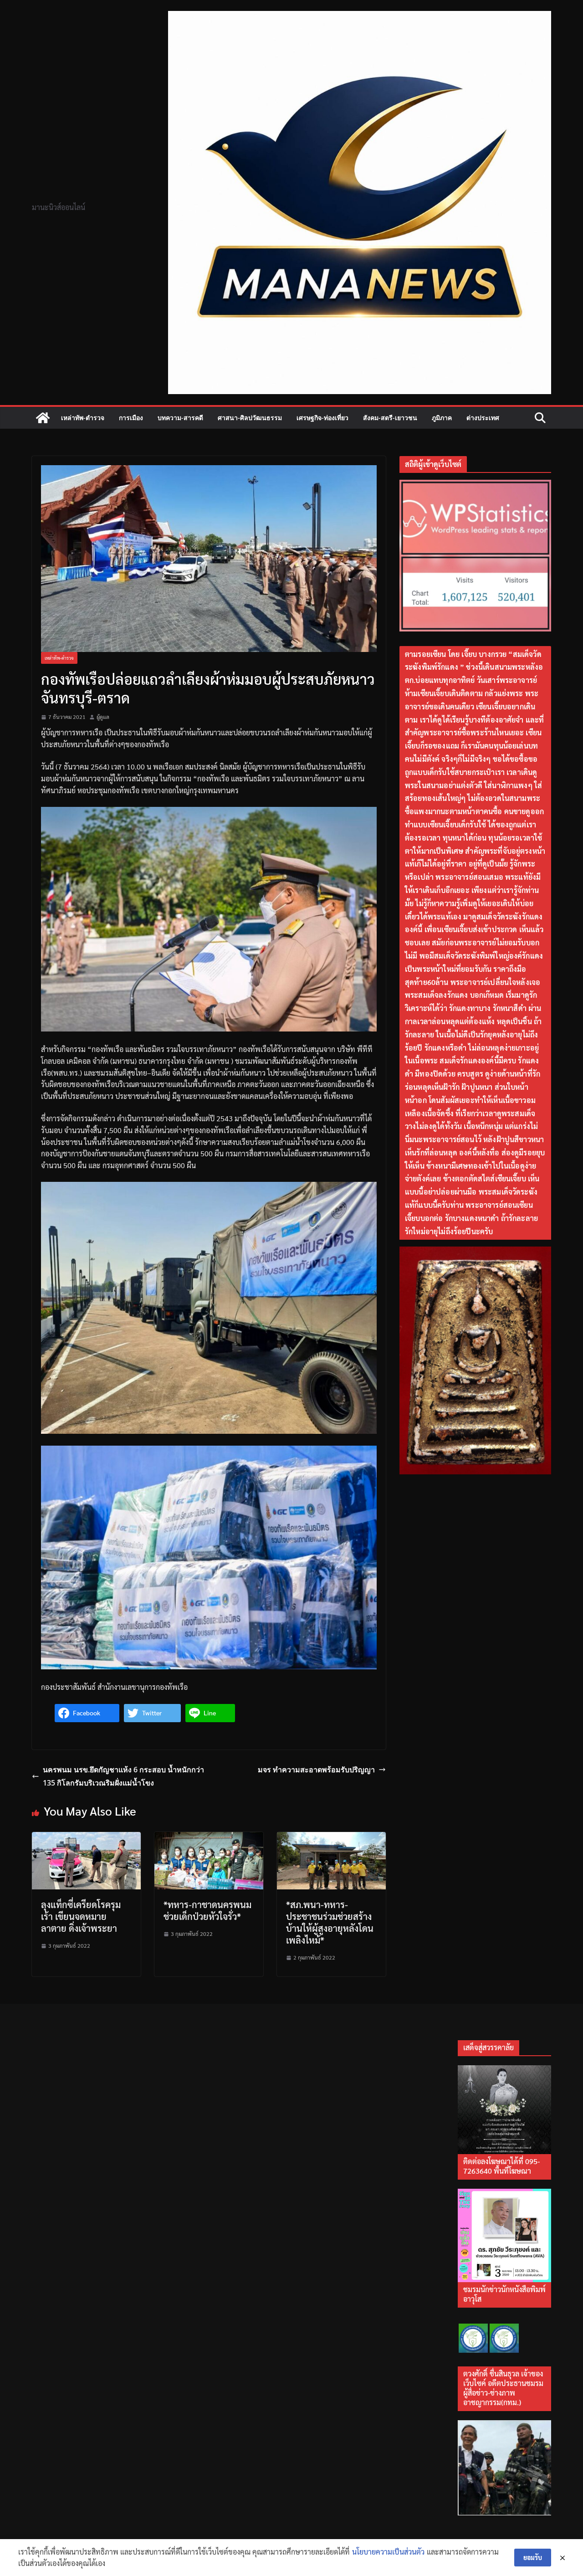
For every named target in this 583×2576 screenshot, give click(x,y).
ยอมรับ (533, 2557)
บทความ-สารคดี (180, 418)
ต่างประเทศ (483, 418)
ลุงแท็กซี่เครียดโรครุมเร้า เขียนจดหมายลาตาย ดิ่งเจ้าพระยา (81, 1916)
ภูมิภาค (442, 418)
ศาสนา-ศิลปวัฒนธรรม (250, 418)
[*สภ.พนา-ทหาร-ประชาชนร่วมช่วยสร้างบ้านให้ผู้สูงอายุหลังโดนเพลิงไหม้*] (331, 1838)
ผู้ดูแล (103, 717)
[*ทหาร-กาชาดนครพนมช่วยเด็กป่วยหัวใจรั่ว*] (209, 1838)
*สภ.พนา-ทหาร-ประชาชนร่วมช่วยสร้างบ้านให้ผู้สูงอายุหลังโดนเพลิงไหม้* (330, 1922)
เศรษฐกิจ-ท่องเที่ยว (322, 418)
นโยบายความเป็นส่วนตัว (388, 2552)
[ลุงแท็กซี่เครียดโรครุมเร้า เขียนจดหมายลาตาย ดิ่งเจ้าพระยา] (86, 1838)
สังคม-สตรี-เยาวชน (390, 418)
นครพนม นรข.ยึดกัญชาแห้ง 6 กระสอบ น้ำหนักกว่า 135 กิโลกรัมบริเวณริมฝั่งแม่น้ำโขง (123, 1776)
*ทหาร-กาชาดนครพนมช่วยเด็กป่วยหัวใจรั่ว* (207, 1910)
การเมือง (131, 418)
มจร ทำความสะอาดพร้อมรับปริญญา (316, 1770)
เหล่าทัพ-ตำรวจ (83, 418)
